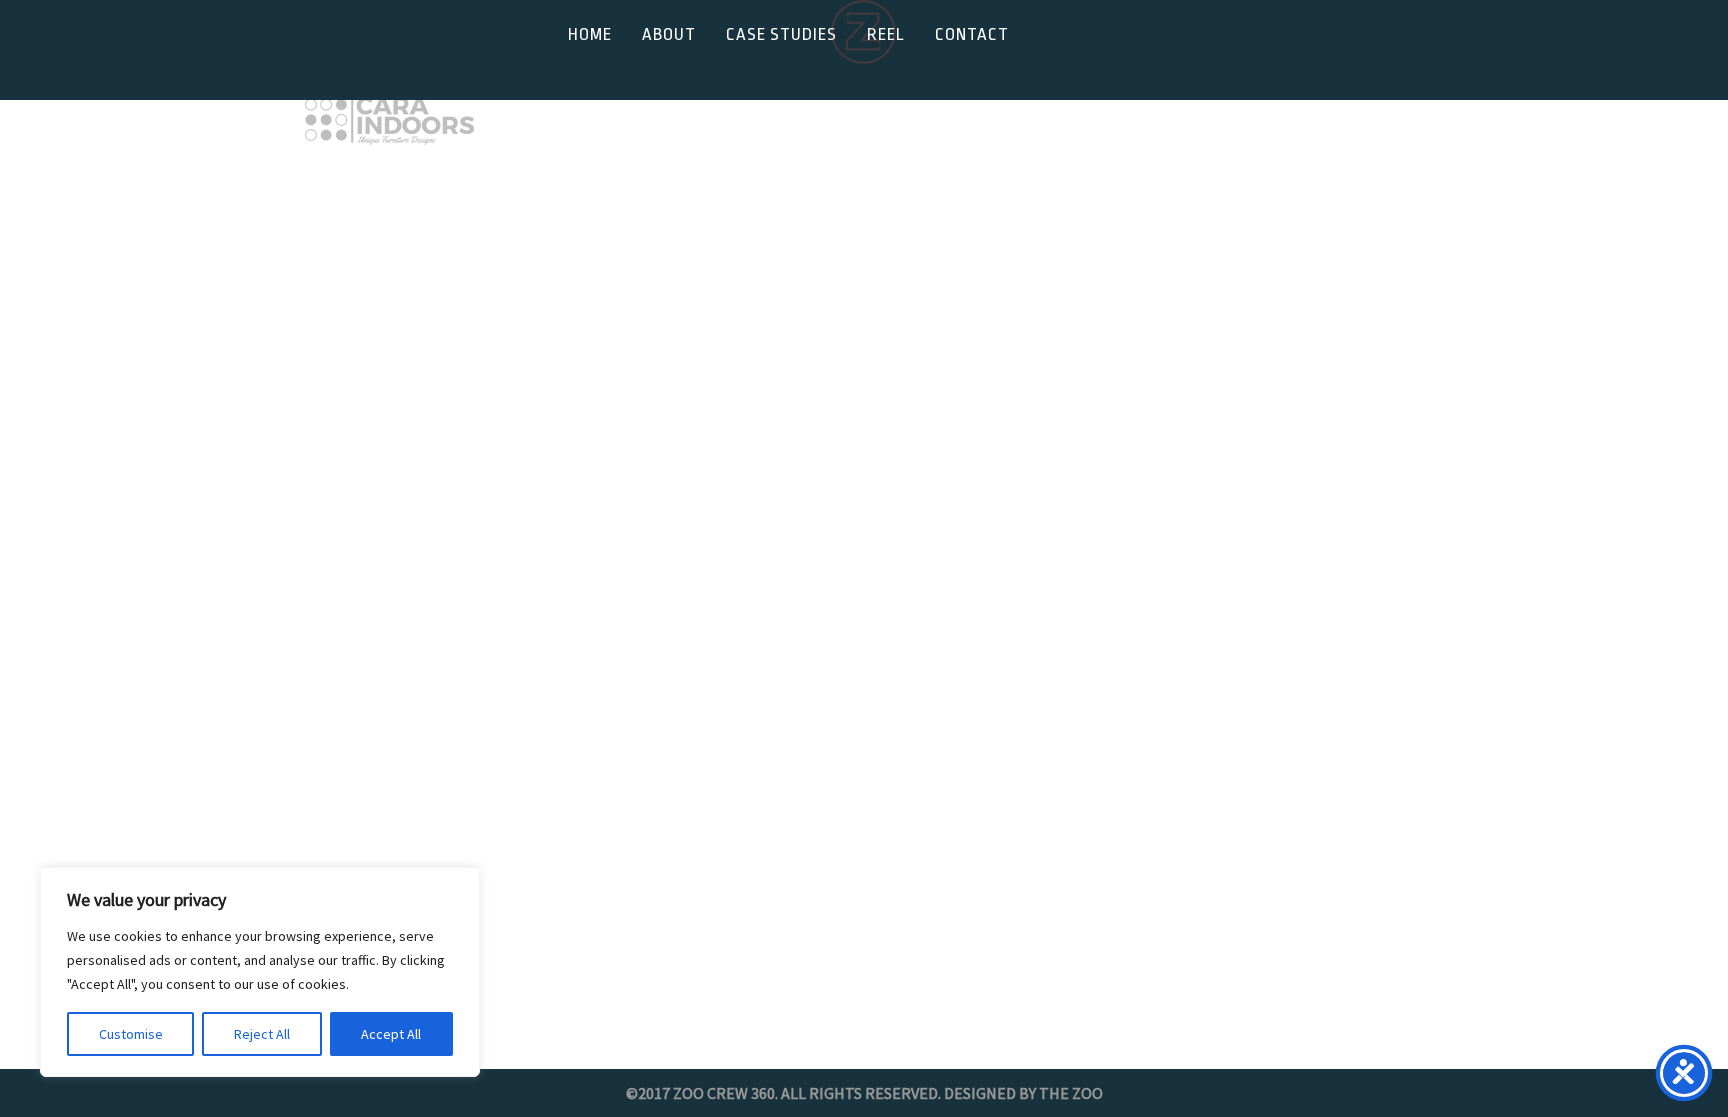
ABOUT (669, 34)
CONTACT (972, 34)
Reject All (262, 1034)
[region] (260, 972)
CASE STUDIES (781, 34)
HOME (590, 34)
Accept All (391, 1034)
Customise (131, 1034)
